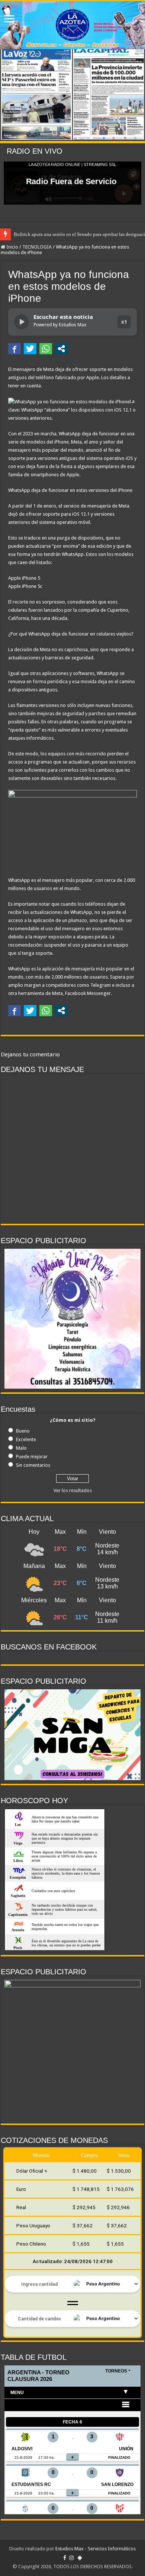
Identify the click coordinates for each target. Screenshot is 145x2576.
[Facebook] (65, 2558)
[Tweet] (30, 349)
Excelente (26, 1439)
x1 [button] (124, 322)
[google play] (80, 2558)
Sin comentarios (33, 1465)
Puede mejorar (32, 1457)
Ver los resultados (73, 1490)
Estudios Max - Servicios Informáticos (96, 2549)
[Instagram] (71, 2558)
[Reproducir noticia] (22, 322)
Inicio (12, 247)
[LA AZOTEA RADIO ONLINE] (72, 25)
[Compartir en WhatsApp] (46, 349)
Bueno (23, 1431)
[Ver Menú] (9, 20)
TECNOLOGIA (37, 247)
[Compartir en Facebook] (14, 349)
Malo (21, 1448)
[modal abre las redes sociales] (61, 349)
